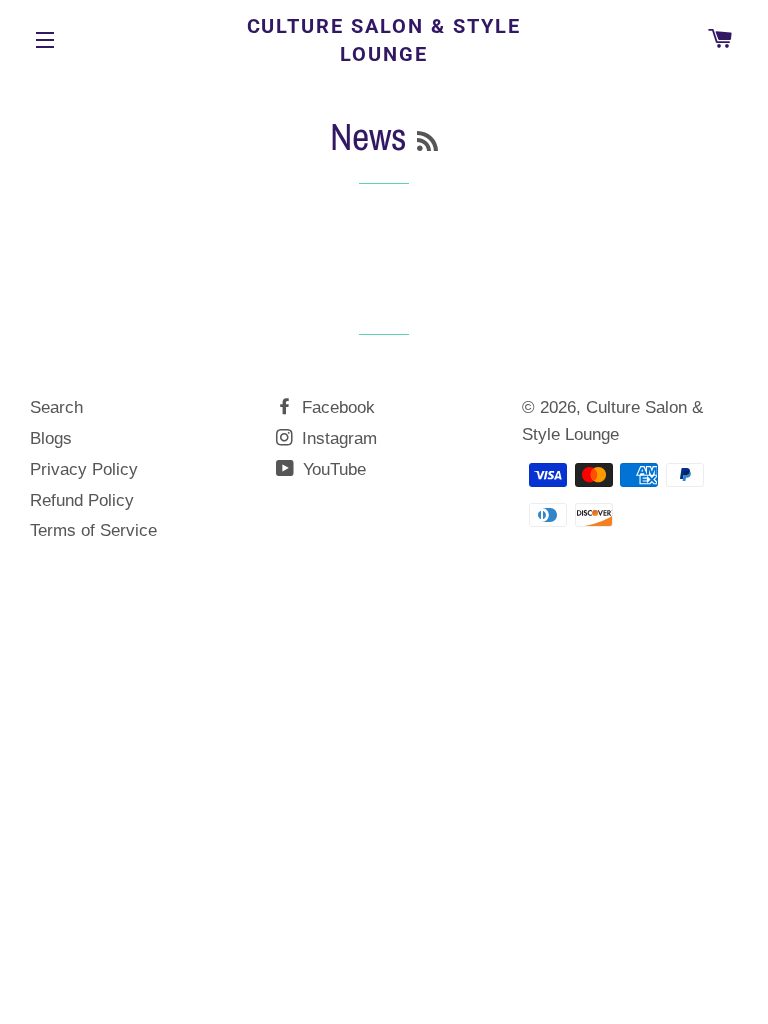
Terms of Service (93, 530)
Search (56, 407)
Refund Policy (82, 500)
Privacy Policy (84, 469)
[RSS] (427, 141)
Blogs (51, 438)
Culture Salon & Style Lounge (384, 40)
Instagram (337, 438)
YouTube (332, 469)
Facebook (336, 407)
